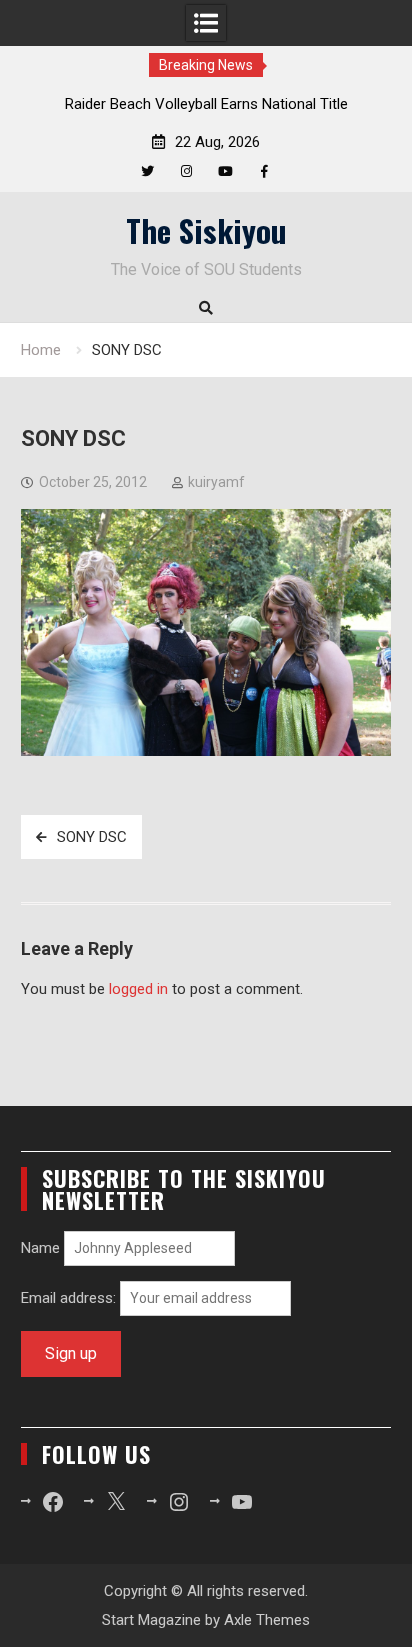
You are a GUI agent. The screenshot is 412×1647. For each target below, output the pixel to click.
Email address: (70, 1298)
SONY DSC (92, 837)
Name (40, 1248)
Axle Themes (267, 1620)
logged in (138, 989)
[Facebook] (264, 171)
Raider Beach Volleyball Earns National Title (206, 104)
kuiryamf (216, 482)
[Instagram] (186, 171)
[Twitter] (147, 171)
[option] (206, 104)
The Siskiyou (206, 230)
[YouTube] (225, 171)
